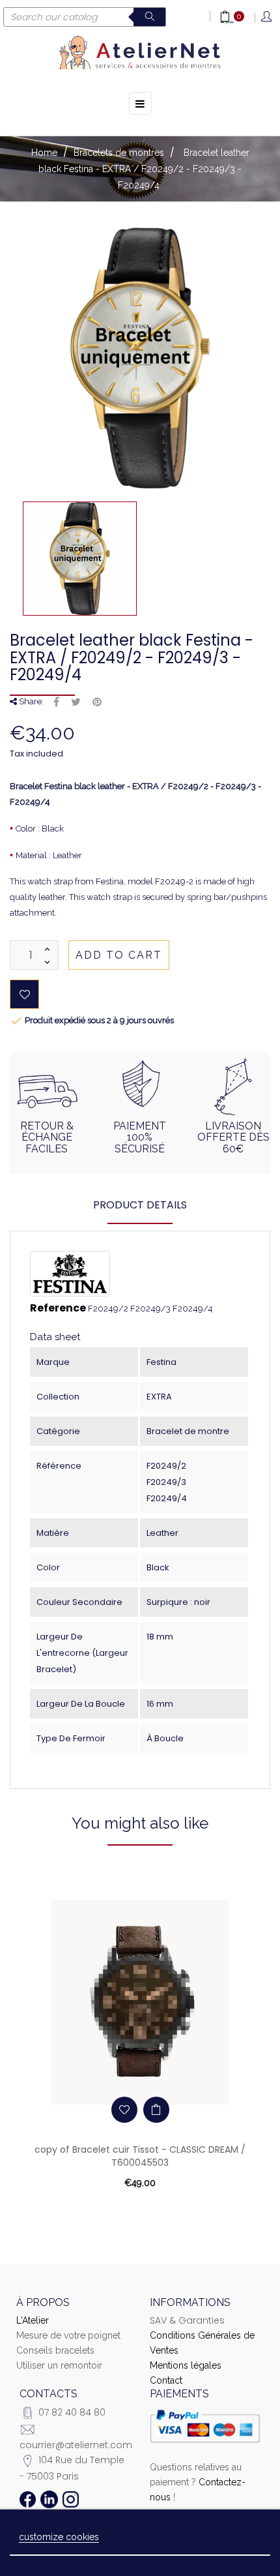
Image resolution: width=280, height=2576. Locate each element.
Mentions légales (186, 2365)
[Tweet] (76, 702)
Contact (166, 2380)
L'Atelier (33, 2320)
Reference (58, 1308)
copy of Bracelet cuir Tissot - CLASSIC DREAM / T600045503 (140, 2156)
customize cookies (59, 2537)
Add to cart (119, 955)
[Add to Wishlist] (24, 994)
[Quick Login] (267, 17)
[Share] (56, 702)
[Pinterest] (97, 702)
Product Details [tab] (140, 1205)
